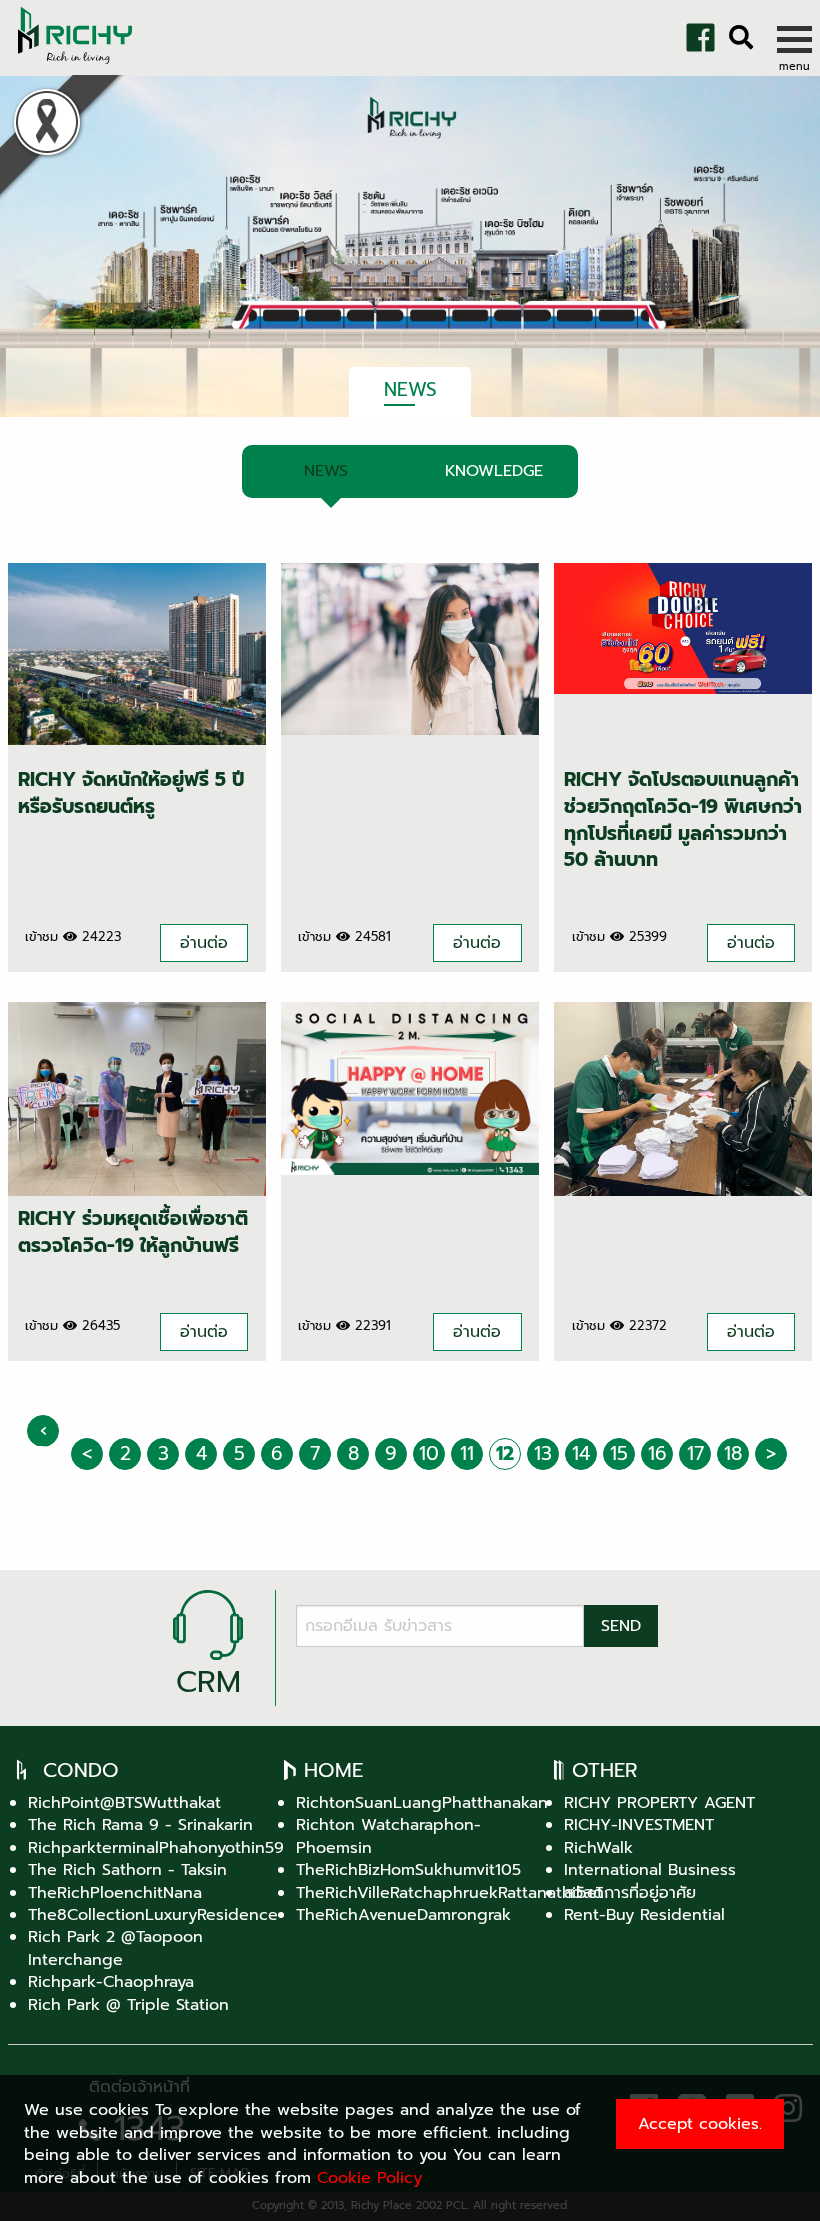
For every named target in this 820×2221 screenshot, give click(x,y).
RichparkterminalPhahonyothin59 (156, 1848)
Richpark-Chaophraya (111, 1982)
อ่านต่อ (204, 943)
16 (657, 1453)
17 (695, 1453)
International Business (650, 1870)
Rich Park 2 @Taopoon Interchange (115, 1948)
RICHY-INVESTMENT (639, 1825)
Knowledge (494, 471)
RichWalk (598, 1848)
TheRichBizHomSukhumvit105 (408, 1870)
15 (619, 1453)
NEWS (326, 471)
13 (543, 1453)
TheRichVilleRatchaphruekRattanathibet (449, 1893)
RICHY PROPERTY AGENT (659, 1803)
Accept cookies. (700, 2124)
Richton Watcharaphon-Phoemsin (388, 1836)
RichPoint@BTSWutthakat (124, 1803)
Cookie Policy (369, 2178)
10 (429, 1453)
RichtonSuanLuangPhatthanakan (422, 1803)
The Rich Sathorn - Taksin (127, 1870)
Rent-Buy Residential (644, 1915)
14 (581, 1453)
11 (467, 1453)
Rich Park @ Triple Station (128, 2005)
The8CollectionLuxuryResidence (153, 1915)
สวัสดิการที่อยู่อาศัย (630, 1893)
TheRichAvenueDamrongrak (403, 1915)
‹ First (46, 1431)
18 (733, 1453)
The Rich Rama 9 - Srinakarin (140, 1825)
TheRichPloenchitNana (115, 1893)
